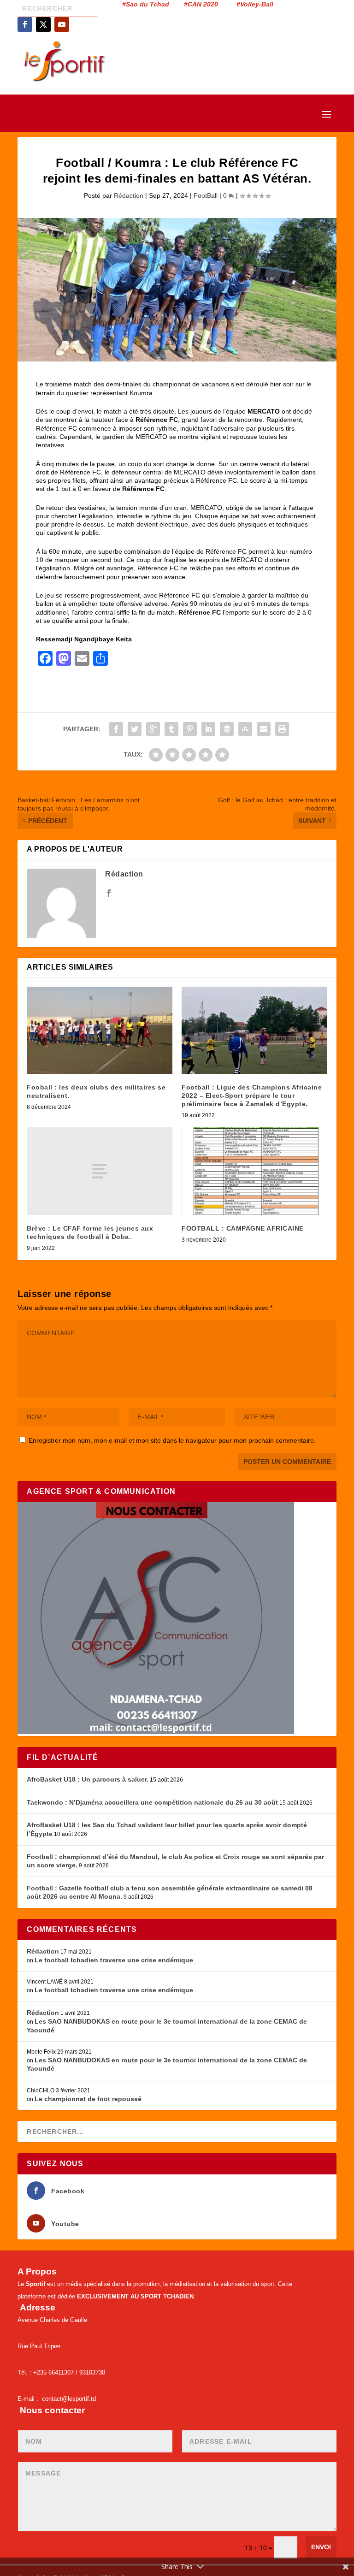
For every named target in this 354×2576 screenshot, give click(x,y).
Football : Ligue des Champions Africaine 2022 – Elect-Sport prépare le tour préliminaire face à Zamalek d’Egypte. (252, 1096)
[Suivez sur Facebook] (25, 24)
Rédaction (129, 195)
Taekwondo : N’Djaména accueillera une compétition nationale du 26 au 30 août (152, 1802)
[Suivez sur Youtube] (62, 24)
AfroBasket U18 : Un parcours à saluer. (88, 1779)
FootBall (206, 195)
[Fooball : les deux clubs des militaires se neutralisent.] (100, 1030)
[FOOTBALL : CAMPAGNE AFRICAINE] (254, 1171)
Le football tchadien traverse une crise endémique (114, 1960)
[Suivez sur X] (43, 24)
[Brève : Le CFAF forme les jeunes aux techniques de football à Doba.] (100, 1171)
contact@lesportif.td (69, 2399)
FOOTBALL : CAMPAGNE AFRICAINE (243, 1228)
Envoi (321, 2547)
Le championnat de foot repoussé (88, 2099)
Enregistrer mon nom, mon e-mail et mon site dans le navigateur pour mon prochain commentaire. (172, 1440)
